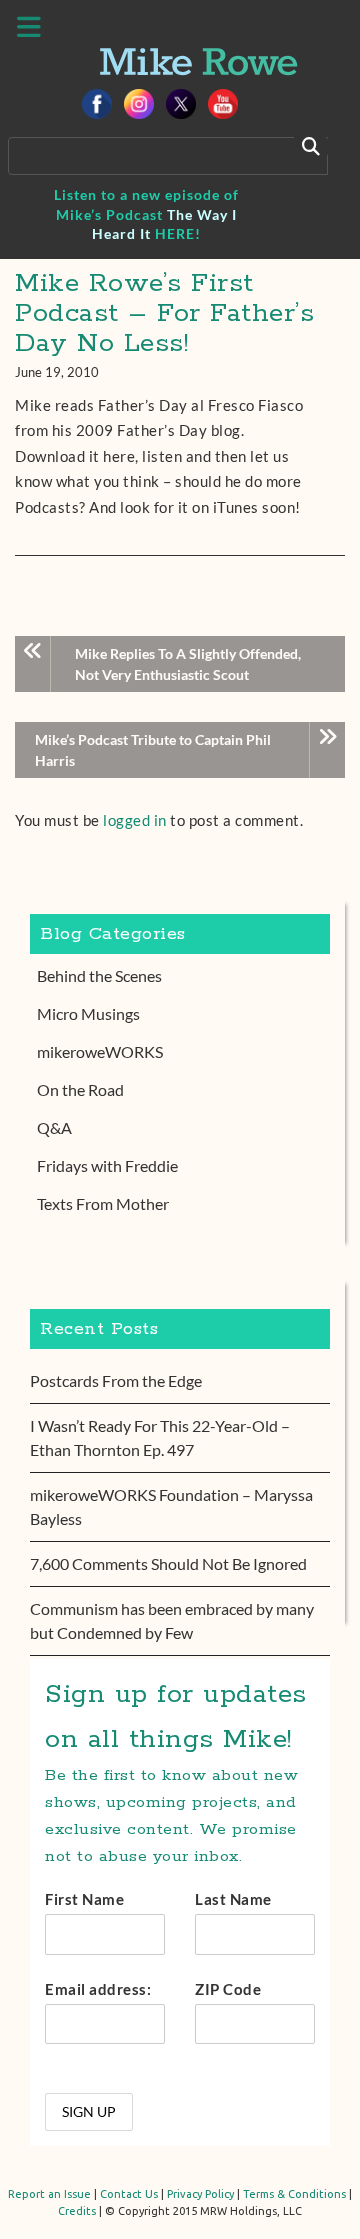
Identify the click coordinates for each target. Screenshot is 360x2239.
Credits (77, 2211)
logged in (135, 820)
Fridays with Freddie (107, 1165)
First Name (84, 1899)
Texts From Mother (103, 1203)
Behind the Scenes (99, 975)
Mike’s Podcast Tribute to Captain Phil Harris (153, 750)
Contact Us (129, 2194)
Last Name (233, 1899)
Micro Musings (88, 1013)
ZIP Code (228, 1989)
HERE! (178, 233)
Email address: (98, 1989)
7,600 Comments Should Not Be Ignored (168, 1563)
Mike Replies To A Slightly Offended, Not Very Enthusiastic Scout (188, 664)
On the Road (80, 1089)
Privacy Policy (200, 2194)
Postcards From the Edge (116, 1380)
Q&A (54, 1127)
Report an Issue (49, 2194)
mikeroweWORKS (100, 1051)
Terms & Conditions (294, 2194)
